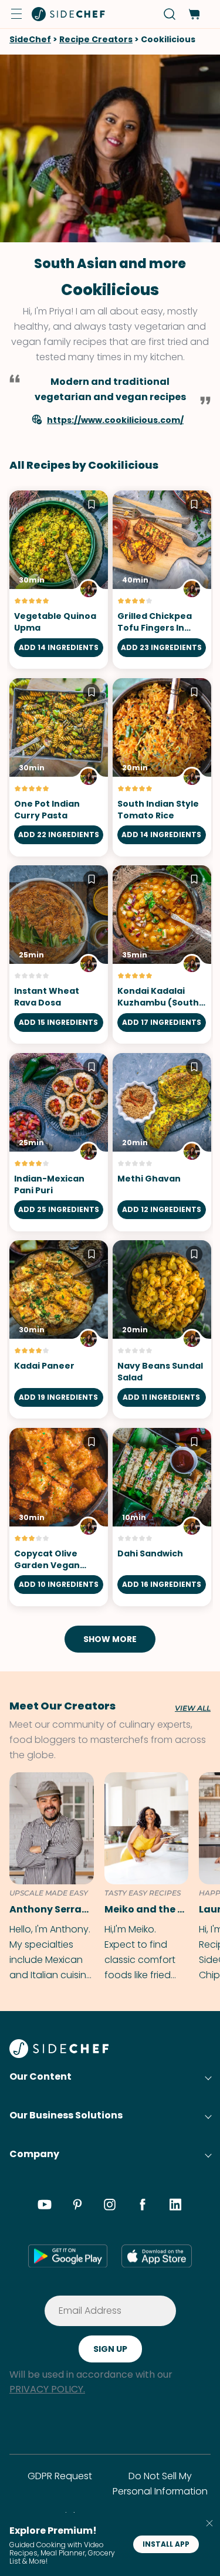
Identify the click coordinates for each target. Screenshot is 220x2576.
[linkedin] (175, 2206)
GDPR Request (60, 2476)
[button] (16, 14)
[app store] (157, 2256)
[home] (69, 14)
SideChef (30, 39)
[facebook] (143, 2206)
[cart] (194, 14)
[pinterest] (77, 2206)
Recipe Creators (96, 39)
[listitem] (47, 1878)
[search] (170, 14)
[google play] (68, 2256)
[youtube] (45, 2206)
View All (193, 1708)
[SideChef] (59, 2055)
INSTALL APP (166, 2544)
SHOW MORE (110, 1639)
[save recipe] (92, 506)
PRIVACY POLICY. (47, 2389)
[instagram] (110, 2206)
